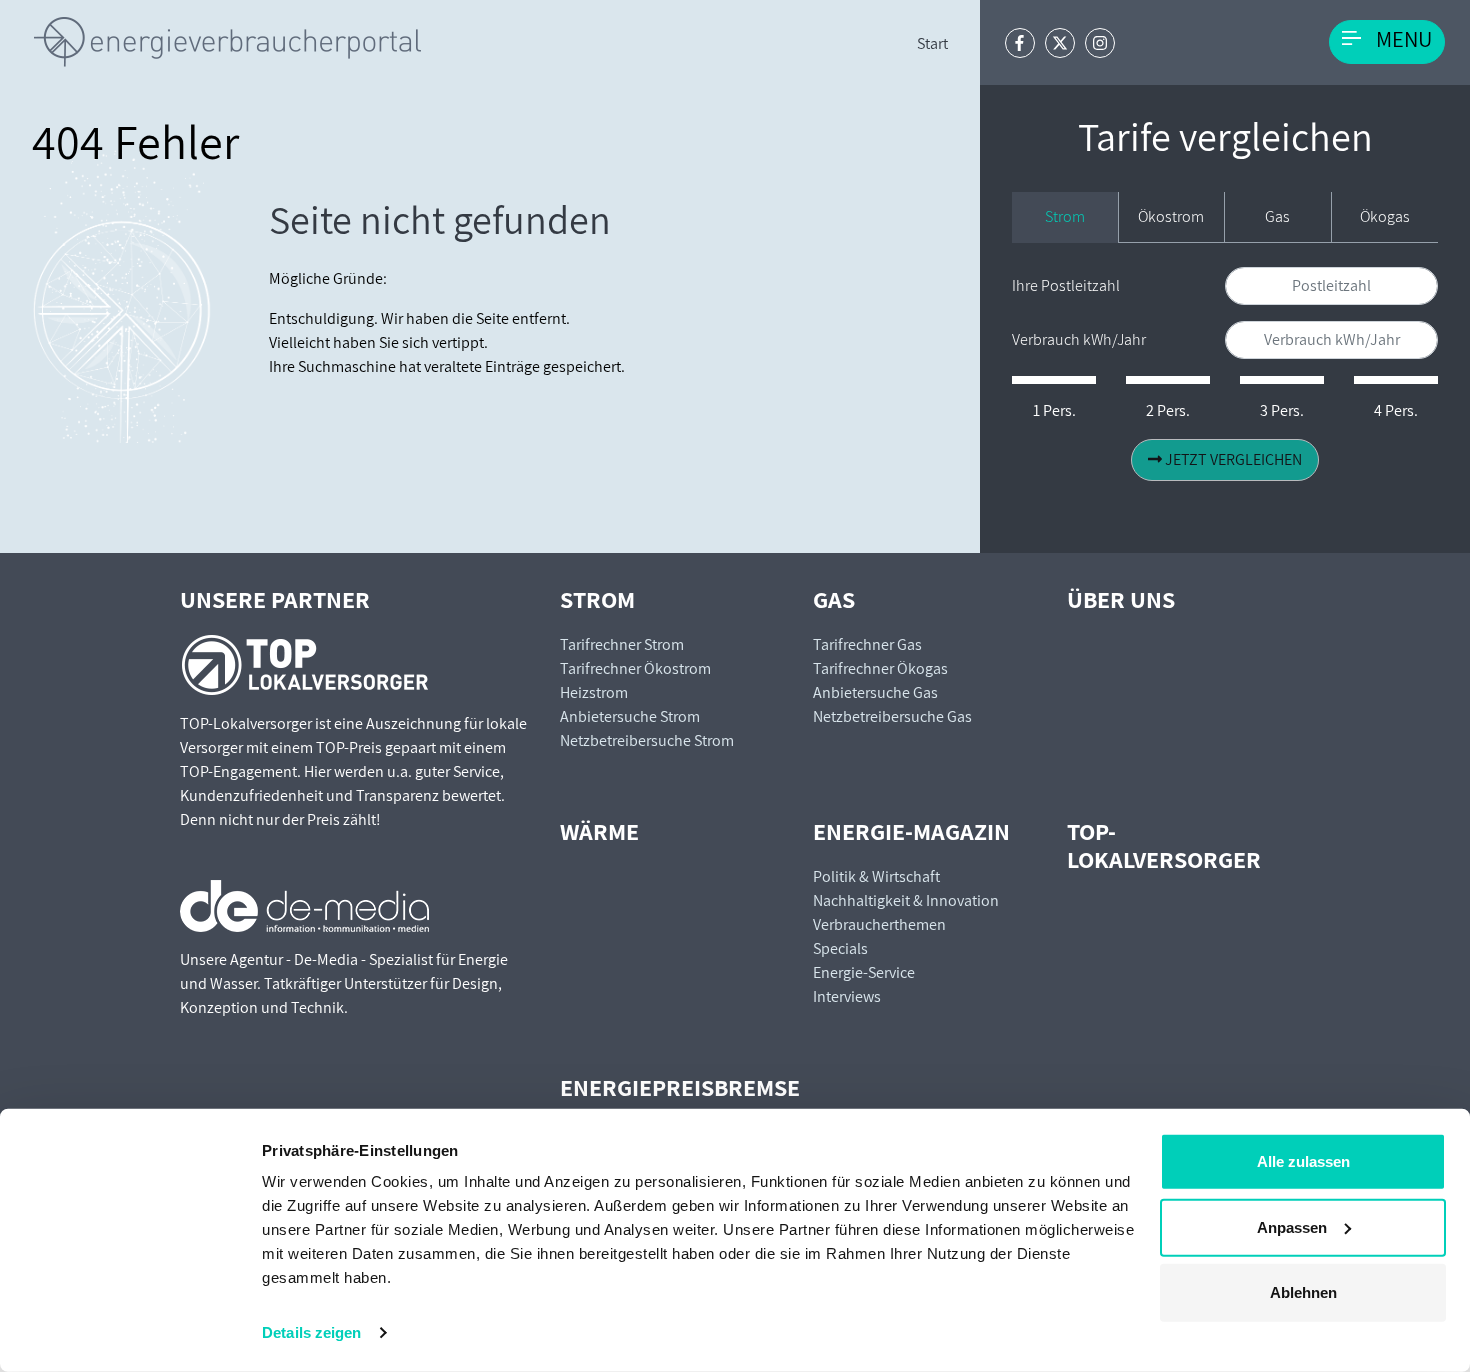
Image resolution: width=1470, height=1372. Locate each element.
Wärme (599, 831)
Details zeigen (311, 1332)
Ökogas (1385, 216)
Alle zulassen (1303, 1161)
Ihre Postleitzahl (1066, 285)
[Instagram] (1100, 43)
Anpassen (1292, 1226)
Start (932, 43)
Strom (1065, 216)
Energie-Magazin (911, 831)
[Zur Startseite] (227, 42)
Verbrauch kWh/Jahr (1079, 339)
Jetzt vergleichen (1232, 459)
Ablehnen (1303, 1292)
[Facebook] (1020, 43)
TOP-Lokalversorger (1164, 845)
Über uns (1121, 599)
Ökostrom (1171, 216)
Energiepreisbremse (680, 1087)
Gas (1277, 216)
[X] (1060, 43)
